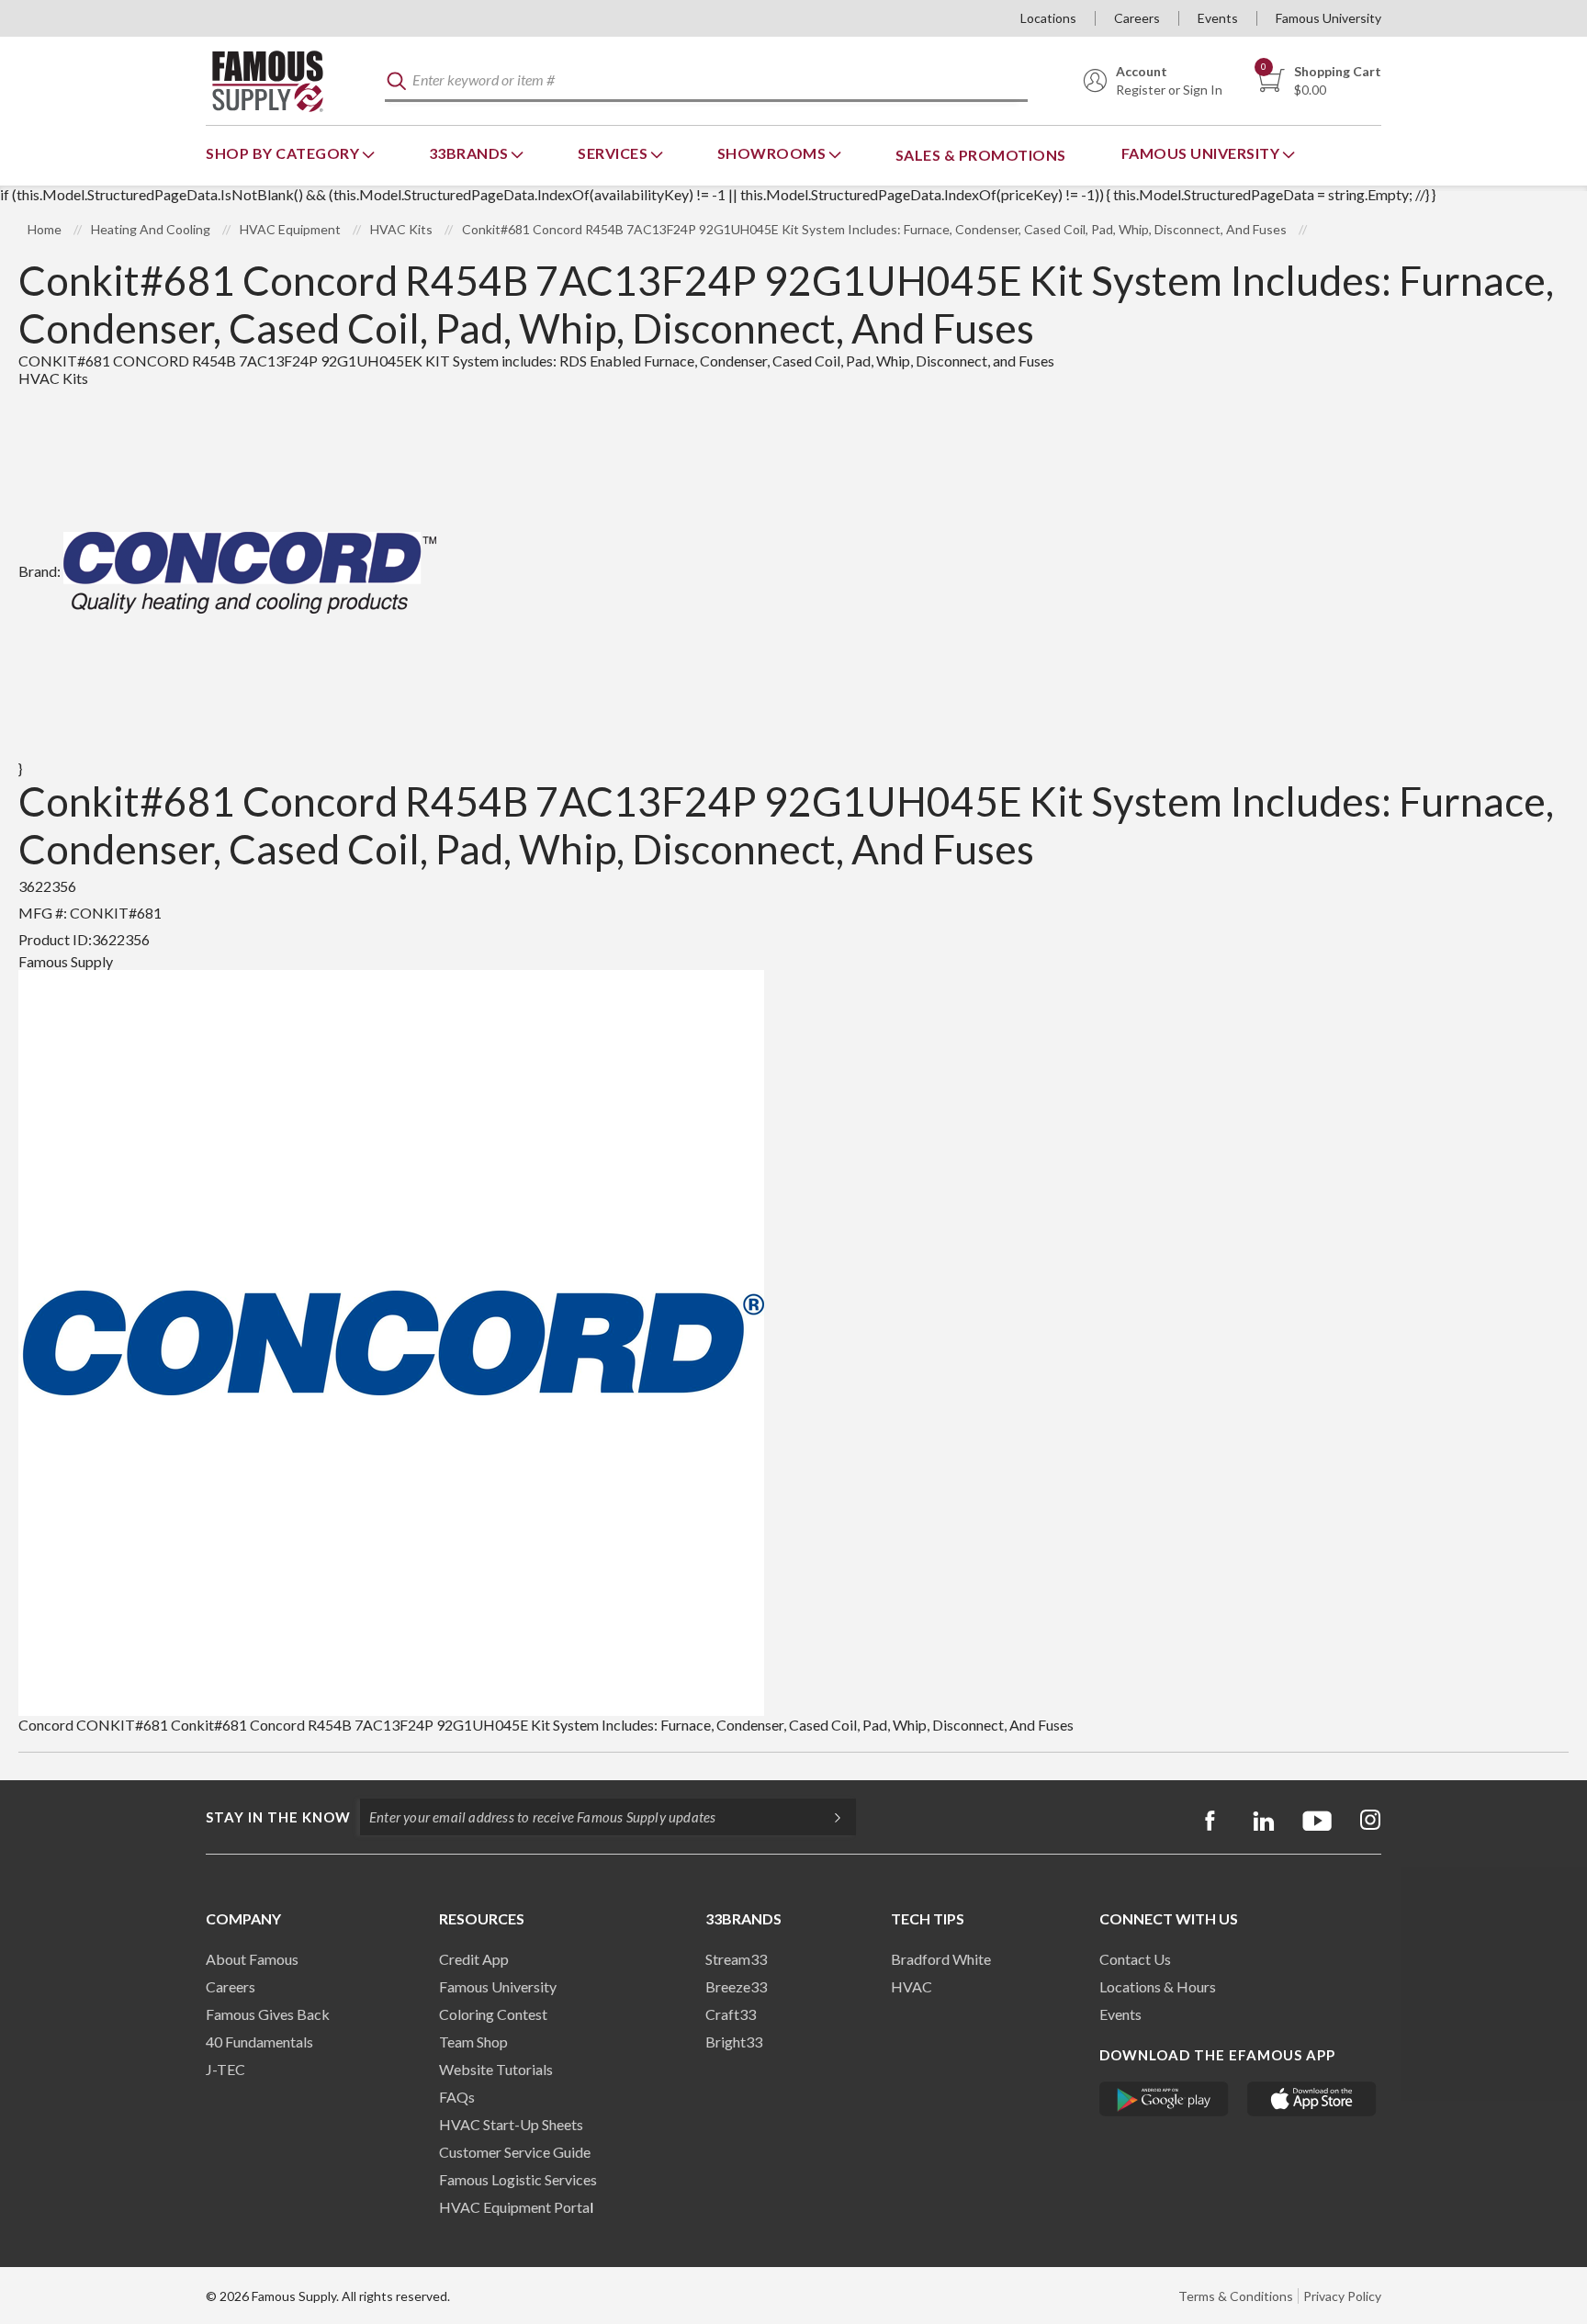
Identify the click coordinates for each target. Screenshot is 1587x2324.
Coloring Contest (493, 2014)
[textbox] (706, 81)
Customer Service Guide (515, 2152)
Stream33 (736, 1959)
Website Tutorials (496, 2069)
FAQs (457, 2097)
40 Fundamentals (259, 2042)
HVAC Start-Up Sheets (511, 2124)
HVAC (912, 1986)
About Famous (252, 1959)
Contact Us (1135, 1959)
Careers (1137, 18)
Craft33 (731, 2014)
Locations (1048, 18)
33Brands (471, 153)
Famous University (1328, 18)
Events (1218, 18)
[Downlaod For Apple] (1312, 2099)
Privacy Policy (1342, 2296)
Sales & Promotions (981, 155)
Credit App (474, 1959)
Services (614, 153)
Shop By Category (284, 153)
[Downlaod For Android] (1164, 2099)
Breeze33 (736, 1986)
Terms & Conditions (1236, 2296)
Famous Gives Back (268, 2014)
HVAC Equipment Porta (514, 2207)
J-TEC (225, 2069)
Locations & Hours (1158, 1986)
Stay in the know (278, 1817)
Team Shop (473, 2042)
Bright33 (734, 2042)
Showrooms (773, 153)
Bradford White (941, 1959)
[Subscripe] (828, 1817)
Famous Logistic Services (518, 2179)
